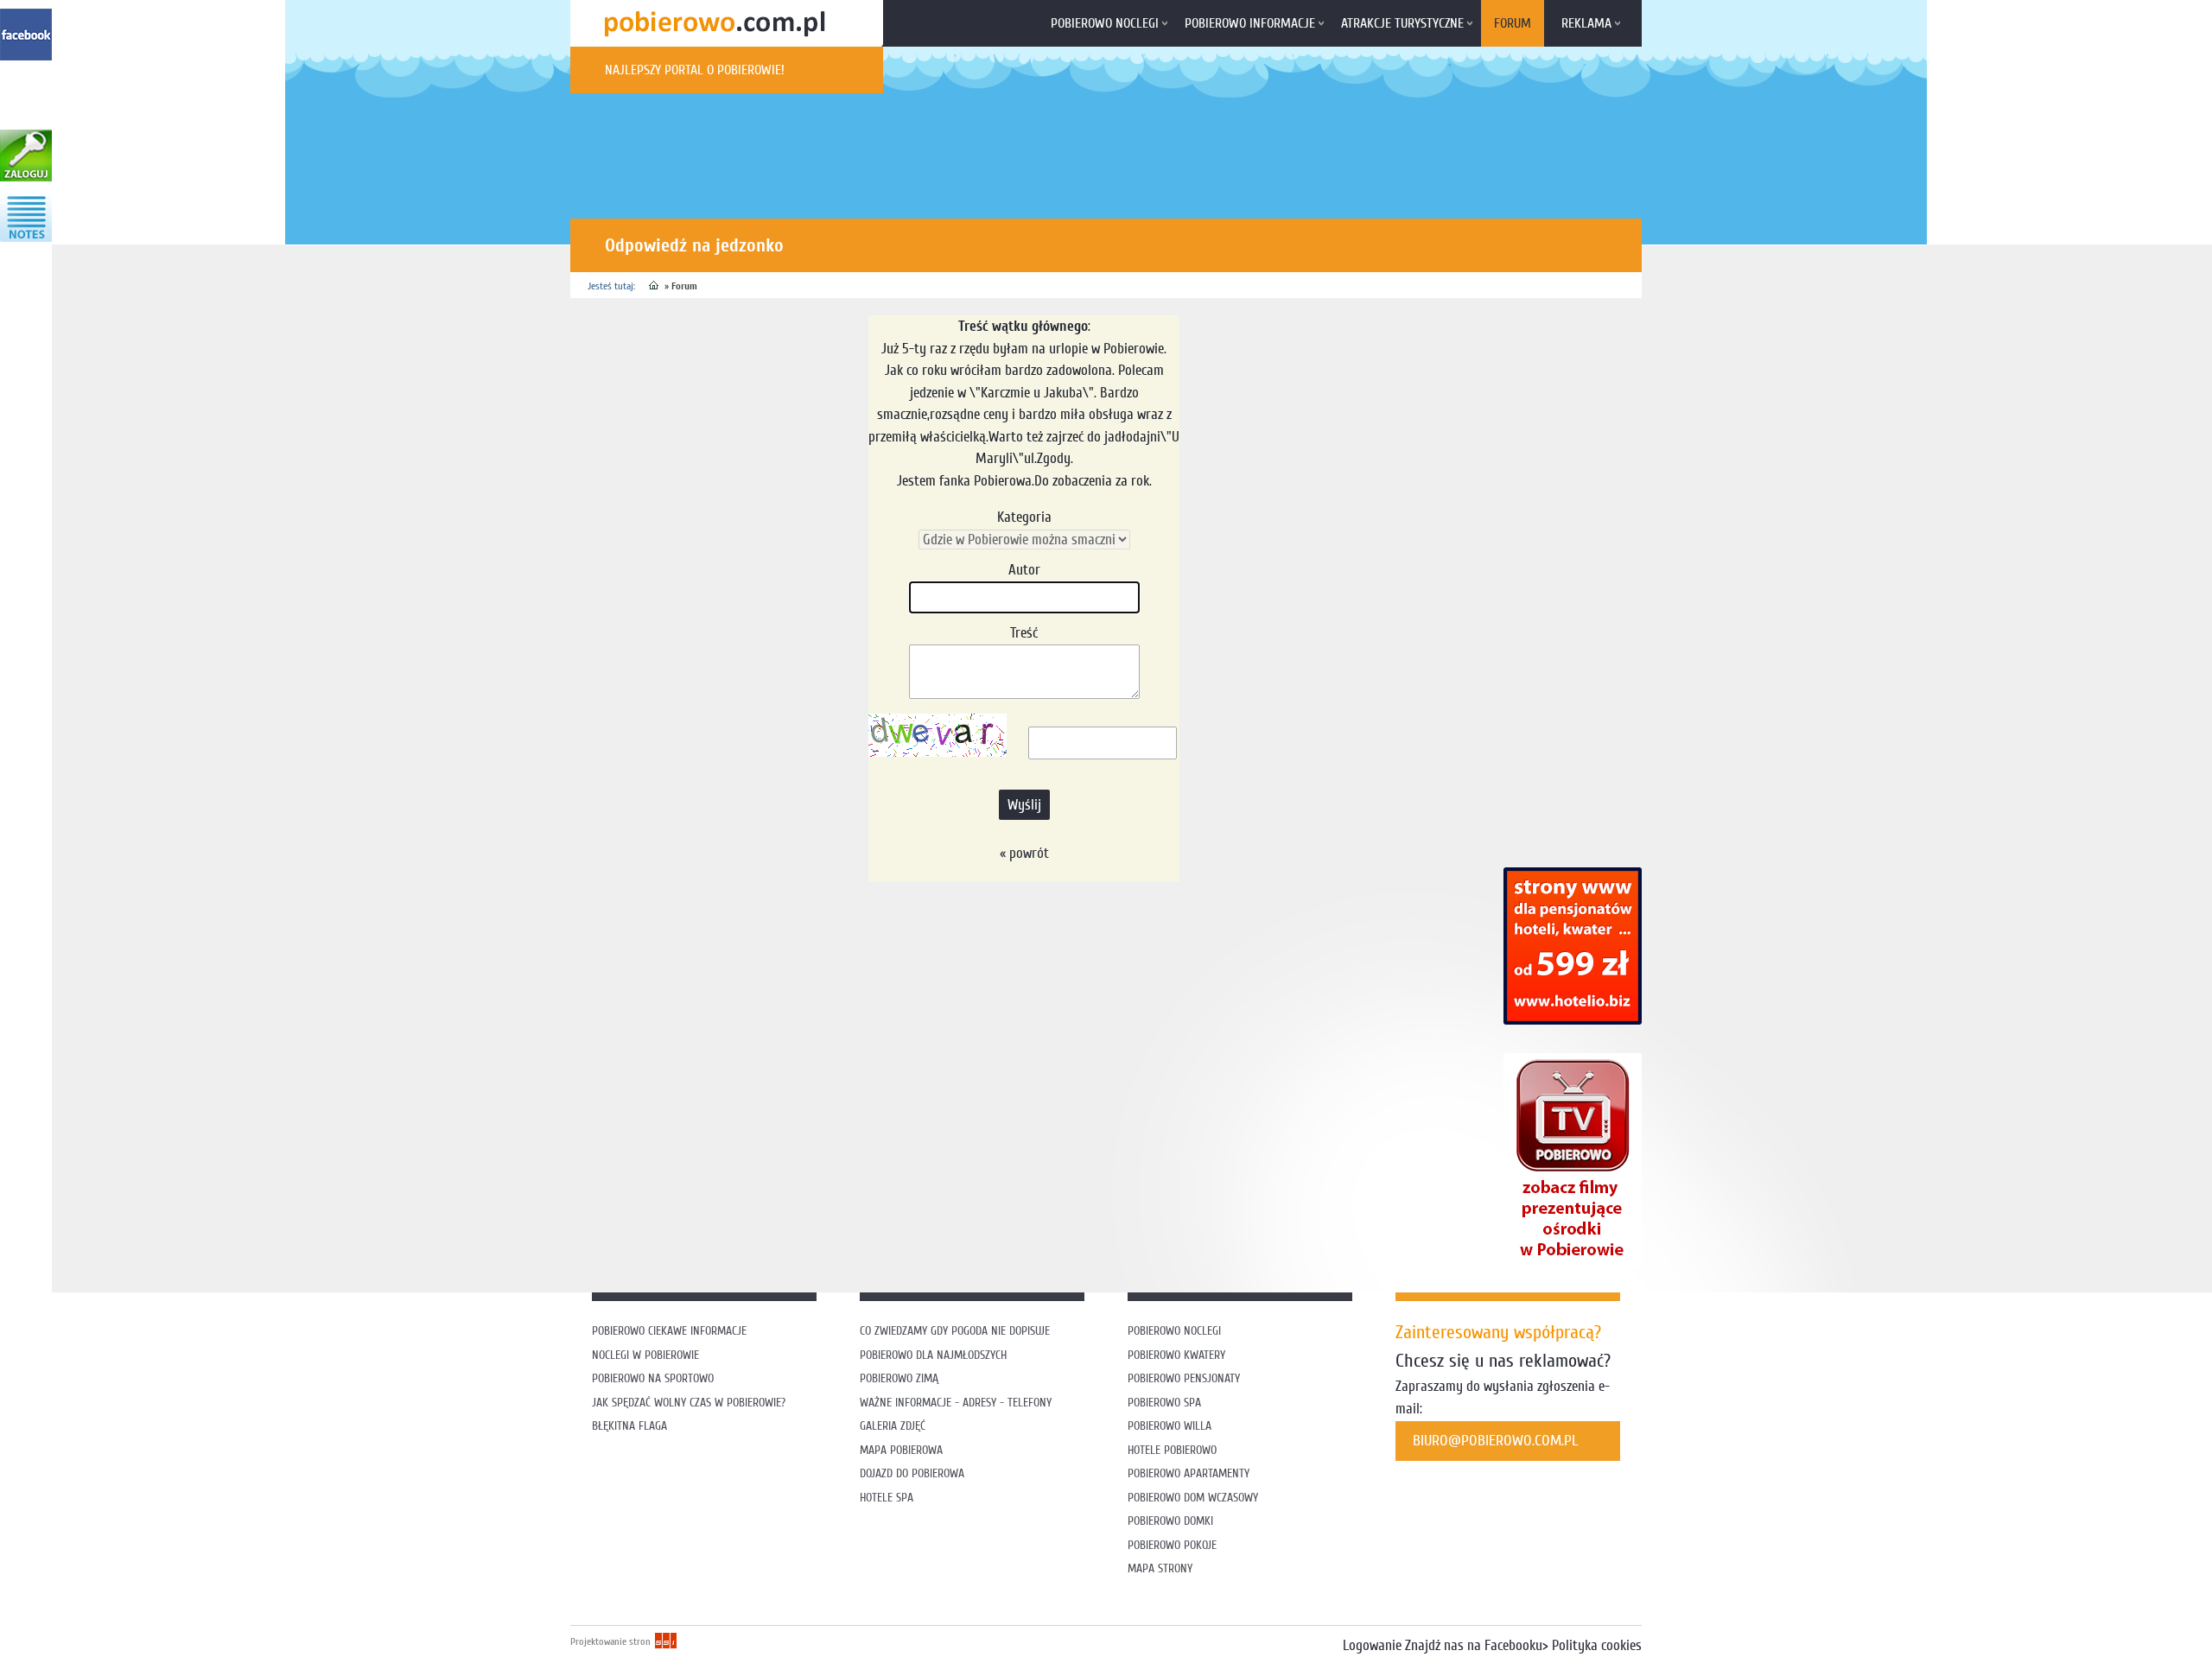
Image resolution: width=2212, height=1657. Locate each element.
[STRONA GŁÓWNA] (654, 286)
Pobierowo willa (1171, 1426)
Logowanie (1372, 1645)
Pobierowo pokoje (1172, 1545)
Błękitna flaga (629, 1426)
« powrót (1024, 853)
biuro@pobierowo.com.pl (1496, 1441)
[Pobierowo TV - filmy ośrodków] (1573, 1264)
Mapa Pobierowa (901, 1450)
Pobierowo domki (1170, 1521)
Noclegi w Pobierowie (645, 1355)
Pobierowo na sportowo (653, 1378)
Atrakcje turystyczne (1402, 23)
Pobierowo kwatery (1176, 1355)
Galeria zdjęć (893, 1426)
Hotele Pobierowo (1172, 1450)
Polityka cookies (1597, 1645)
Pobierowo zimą (899, 1378)
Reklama (1586, 23)
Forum (1513, 23)
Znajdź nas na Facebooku (1474, 1645)
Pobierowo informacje (1250, 23)
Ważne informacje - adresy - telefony (956, 1403)
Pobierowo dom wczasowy (1193, 1498)
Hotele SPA (887, 1498)
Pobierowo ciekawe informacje (669, 1331)
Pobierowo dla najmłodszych (933, 1355)
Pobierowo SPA (1164, 1403)
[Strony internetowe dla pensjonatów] (1573, 1020)
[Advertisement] (885, 937)
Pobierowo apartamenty (1189, 1473)
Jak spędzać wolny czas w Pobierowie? (689, 1403)
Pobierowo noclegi (1105, 23)
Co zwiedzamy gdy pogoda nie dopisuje (955, 1331)
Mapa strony (1160, 1568)
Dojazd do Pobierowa (912, 1473)
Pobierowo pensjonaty (1184, 1378)
